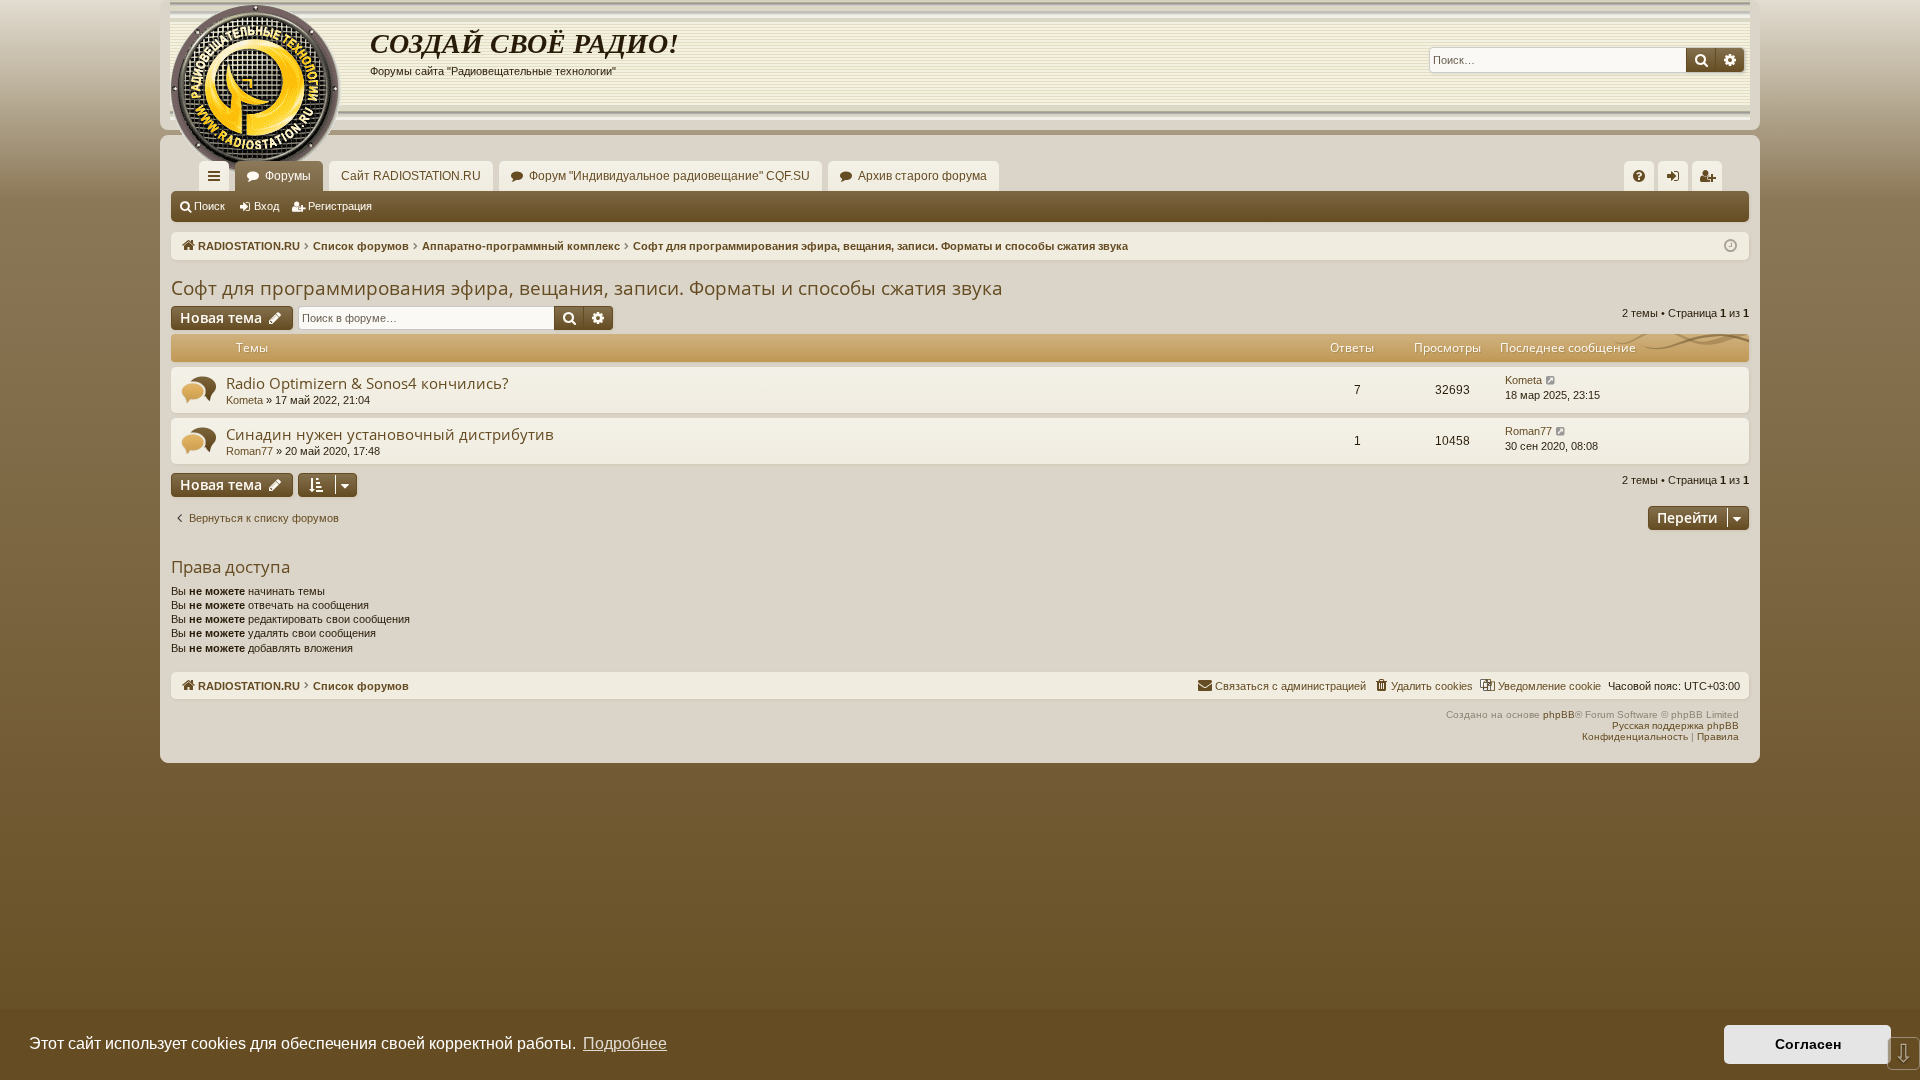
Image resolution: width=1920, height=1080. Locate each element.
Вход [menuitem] (1677, 180)
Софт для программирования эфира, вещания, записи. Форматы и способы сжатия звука (587, 288)
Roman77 (249, 451)
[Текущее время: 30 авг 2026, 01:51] (1730, 246)
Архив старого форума (922, 176)
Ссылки (218, 180)
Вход (266, 206)
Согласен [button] (1808, 1044)
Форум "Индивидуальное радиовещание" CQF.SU (669, 176)
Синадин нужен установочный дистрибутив (390, 434)
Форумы (288, 176)
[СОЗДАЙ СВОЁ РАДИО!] (270, 60)
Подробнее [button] (625, 1043)
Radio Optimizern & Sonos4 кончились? (367, 383)
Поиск (209, 206)
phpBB (1559, 714)
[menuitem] (1639, 176)
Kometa (244, 400)
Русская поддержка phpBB (1675, 725)
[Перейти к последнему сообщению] (1551, 380)
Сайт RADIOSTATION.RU (411, 176)
